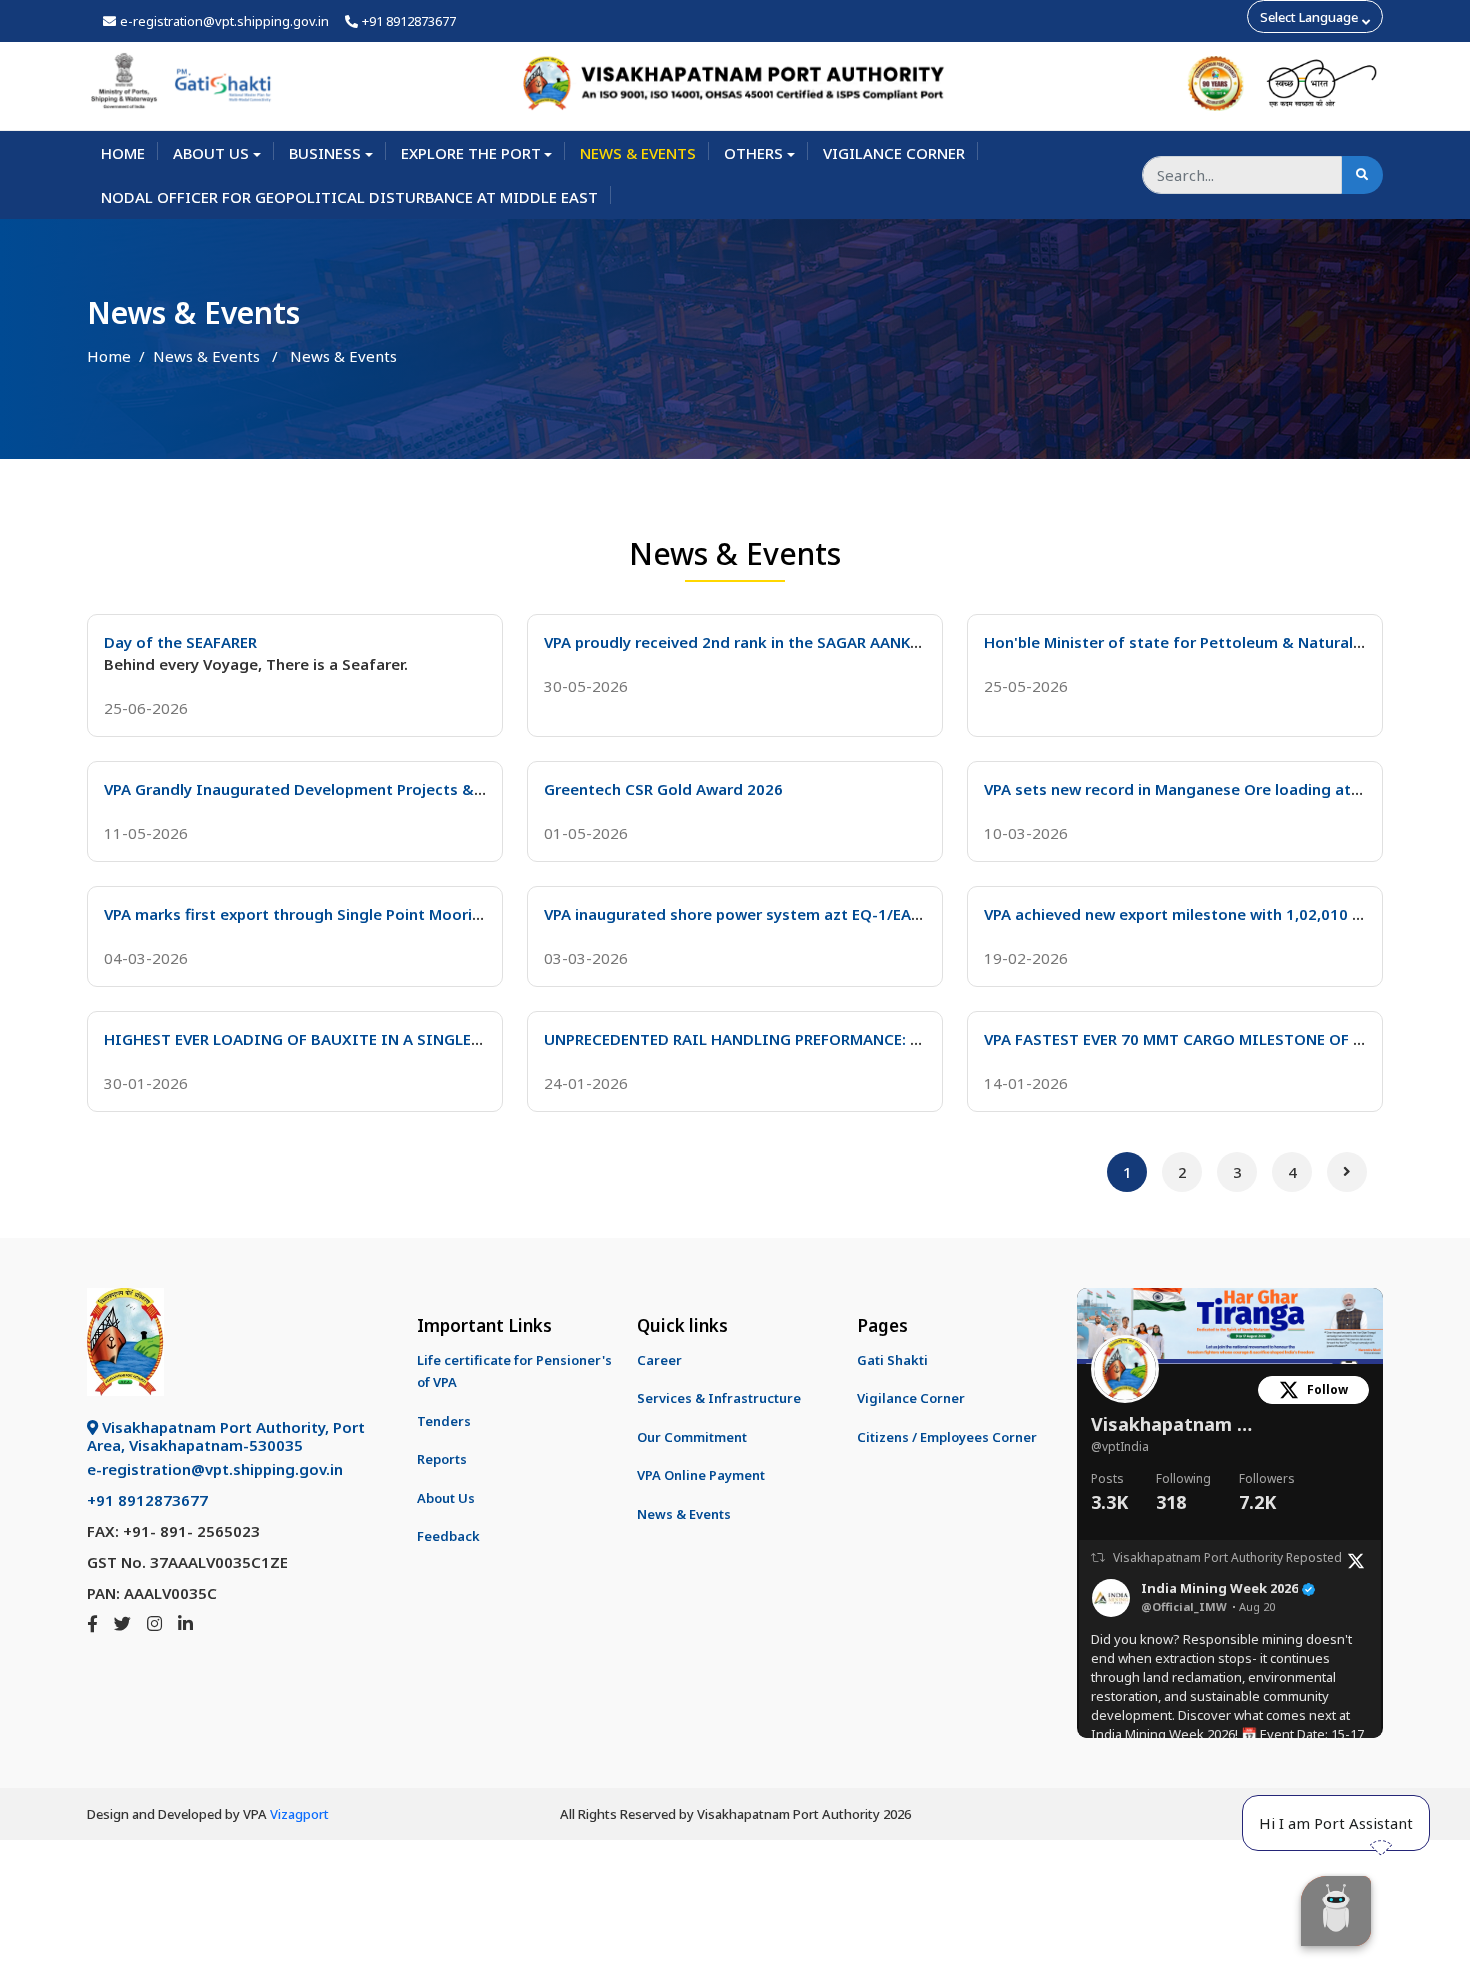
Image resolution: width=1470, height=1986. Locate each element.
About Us (211, 153)
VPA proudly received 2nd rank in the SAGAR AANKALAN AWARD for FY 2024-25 (831, 642)
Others (753, 153)
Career (659, 1360)
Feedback (448, 1536)
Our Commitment (692, 1437)
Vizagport (299, 1814)
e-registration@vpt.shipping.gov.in (224, 21)
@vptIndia (1120, 1446)
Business (325, 153)
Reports (442, 1459)
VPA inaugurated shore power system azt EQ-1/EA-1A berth (762, 914)
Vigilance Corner (894, 153)
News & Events (638, 153)
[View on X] (1356, 1559)
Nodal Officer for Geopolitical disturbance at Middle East (349, 197)
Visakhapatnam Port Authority (1175, 1424)
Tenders (444, 1421)
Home (123, 153)
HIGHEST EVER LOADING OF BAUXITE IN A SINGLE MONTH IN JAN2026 (361, 1039)
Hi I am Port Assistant (1336, 1823)
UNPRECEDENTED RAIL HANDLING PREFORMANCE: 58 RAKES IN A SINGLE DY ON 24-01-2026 (877, 1039)
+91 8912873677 (409, 21)
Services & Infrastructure (719, 1398)
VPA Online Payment (701, 1475)
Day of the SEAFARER (180, 642)
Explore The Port (471, 153)
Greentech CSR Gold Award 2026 (663, 789)
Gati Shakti (892, 1360)
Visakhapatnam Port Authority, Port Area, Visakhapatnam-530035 (226, 1436)
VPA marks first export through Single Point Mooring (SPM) (320, 914)
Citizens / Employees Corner (947, 1437)
